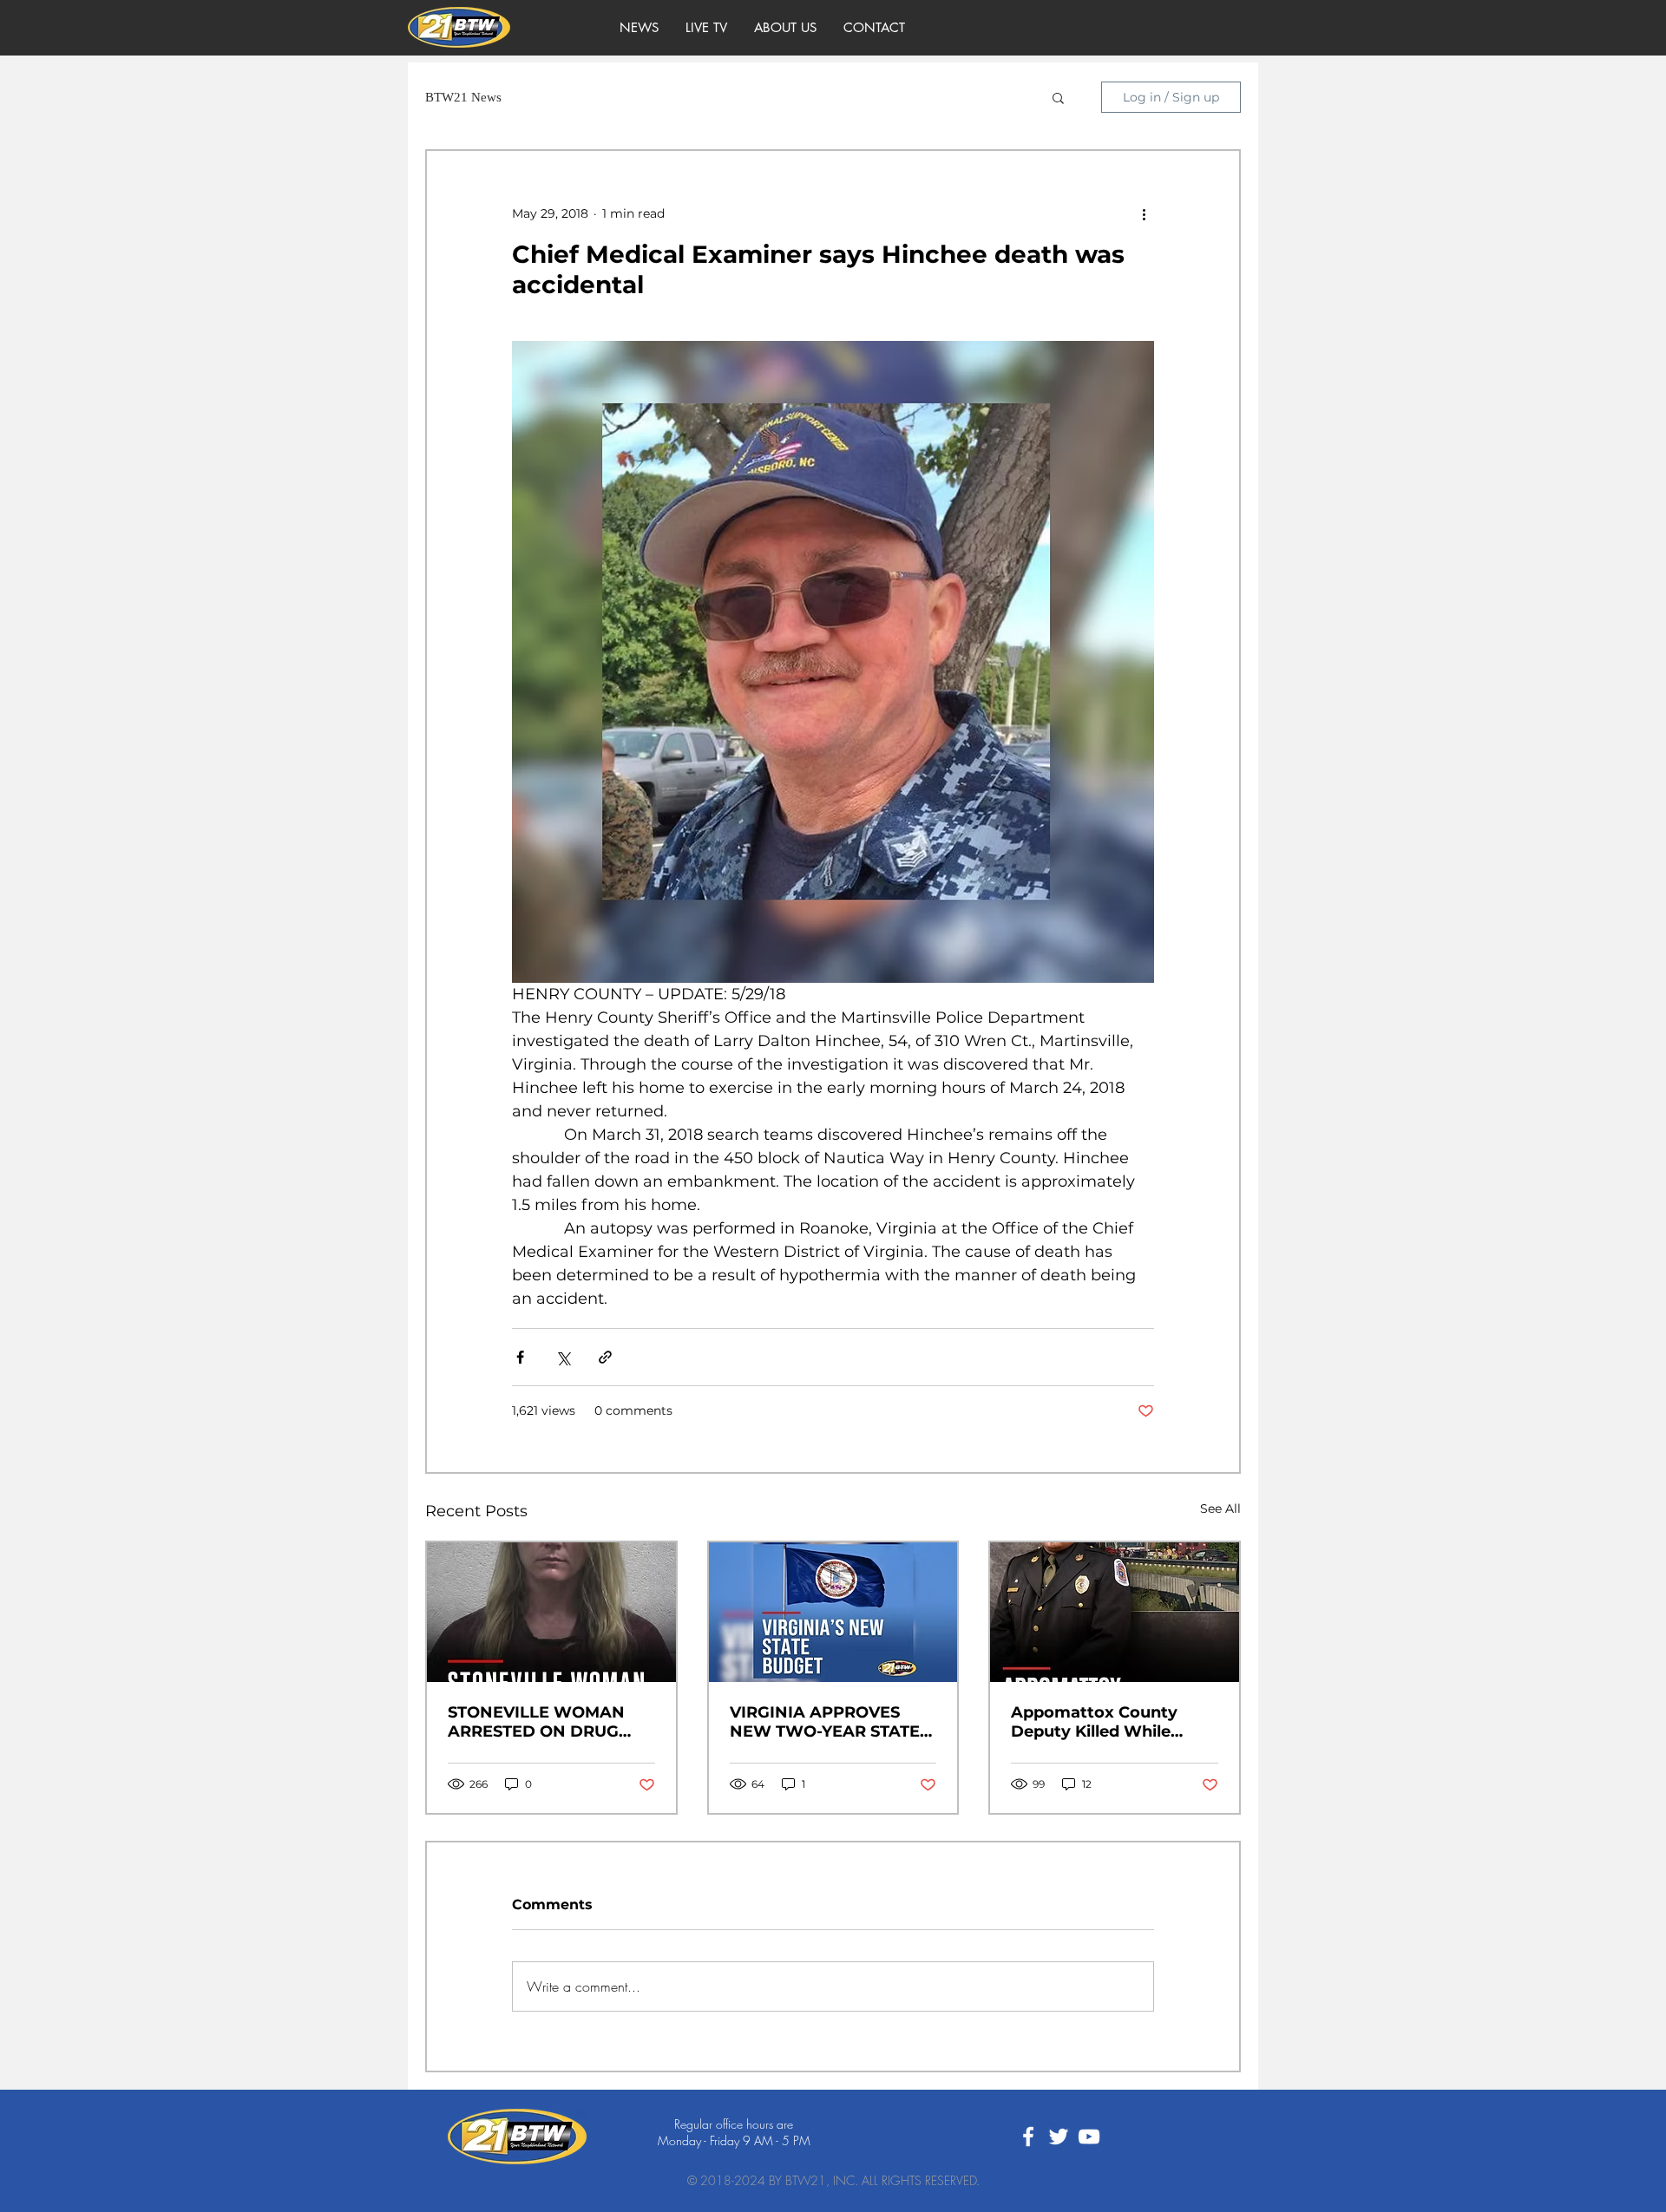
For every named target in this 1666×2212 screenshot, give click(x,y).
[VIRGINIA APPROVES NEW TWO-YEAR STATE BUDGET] (833, 1612)
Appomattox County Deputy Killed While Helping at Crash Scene (1105, 1722)
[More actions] (1144, 213)
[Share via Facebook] (520, 1357)
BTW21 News (463, 97)
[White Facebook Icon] (1028, 2137)
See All (1220, 1508)
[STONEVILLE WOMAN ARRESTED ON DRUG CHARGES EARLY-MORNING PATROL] (551, 1612)
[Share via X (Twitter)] (563, 1357)
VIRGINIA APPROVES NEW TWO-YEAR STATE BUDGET (825, 1722)
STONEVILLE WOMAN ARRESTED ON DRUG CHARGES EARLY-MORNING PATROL (536, 1722)
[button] (1058, 97)
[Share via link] (605, 1357)
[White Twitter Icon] (1059, 2137)
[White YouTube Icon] (1089, 2137)
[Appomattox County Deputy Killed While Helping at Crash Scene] (1115, 1612)
